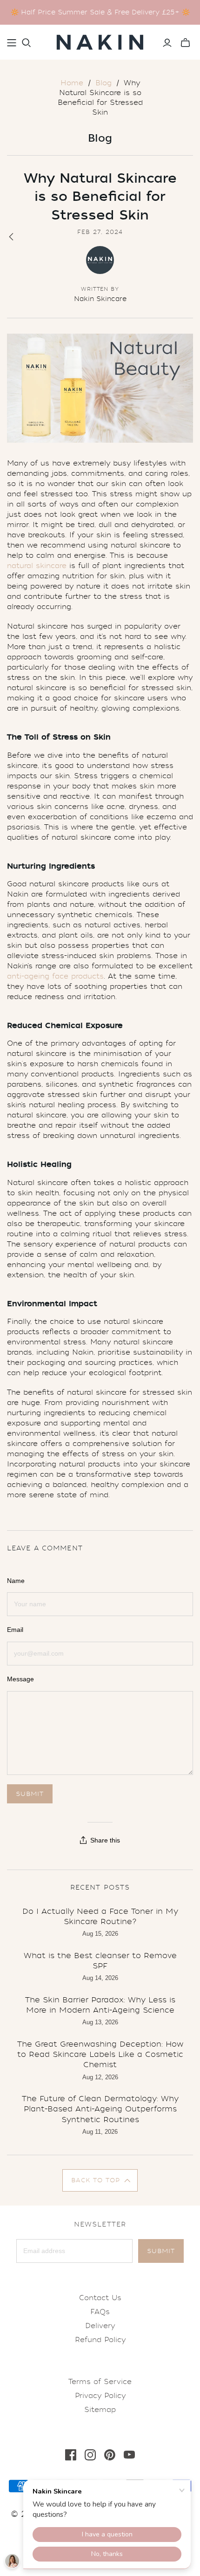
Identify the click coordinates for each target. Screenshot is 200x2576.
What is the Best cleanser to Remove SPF (100, 1961)
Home (72, 83)
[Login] (167, 43)
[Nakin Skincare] (100, 40)
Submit (161, 2251)
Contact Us (100, 2298)
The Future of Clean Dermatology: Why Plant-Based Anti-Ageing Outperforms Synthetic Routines (100, 2109)
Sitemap (100, 2410)
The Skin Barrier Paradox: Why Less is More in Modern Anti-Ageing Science (100, 2005)
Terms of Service (100, 2382)
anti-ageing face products (55, 976)
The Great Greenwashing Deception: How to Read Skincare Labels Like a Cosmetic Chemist (100, 2055)
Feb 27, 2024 (100, 232)
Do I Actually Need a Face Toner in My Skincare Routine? (100, 1916)
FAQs (100, 2312)
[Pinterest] (110, 2455)
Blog (103, 83)
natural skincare (37, 566)
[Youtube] (129, 2455)
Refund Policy (100, 2340)
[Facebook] (71, 2455)
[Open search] (27, 43)
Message (20, 1679)
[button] (100, 2180)
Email (15, 1630)
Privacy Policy (100, 2396)
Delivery (100, 2326)
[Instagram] (90, 2455)
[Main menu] (12, 43)
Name (16, 1581)
